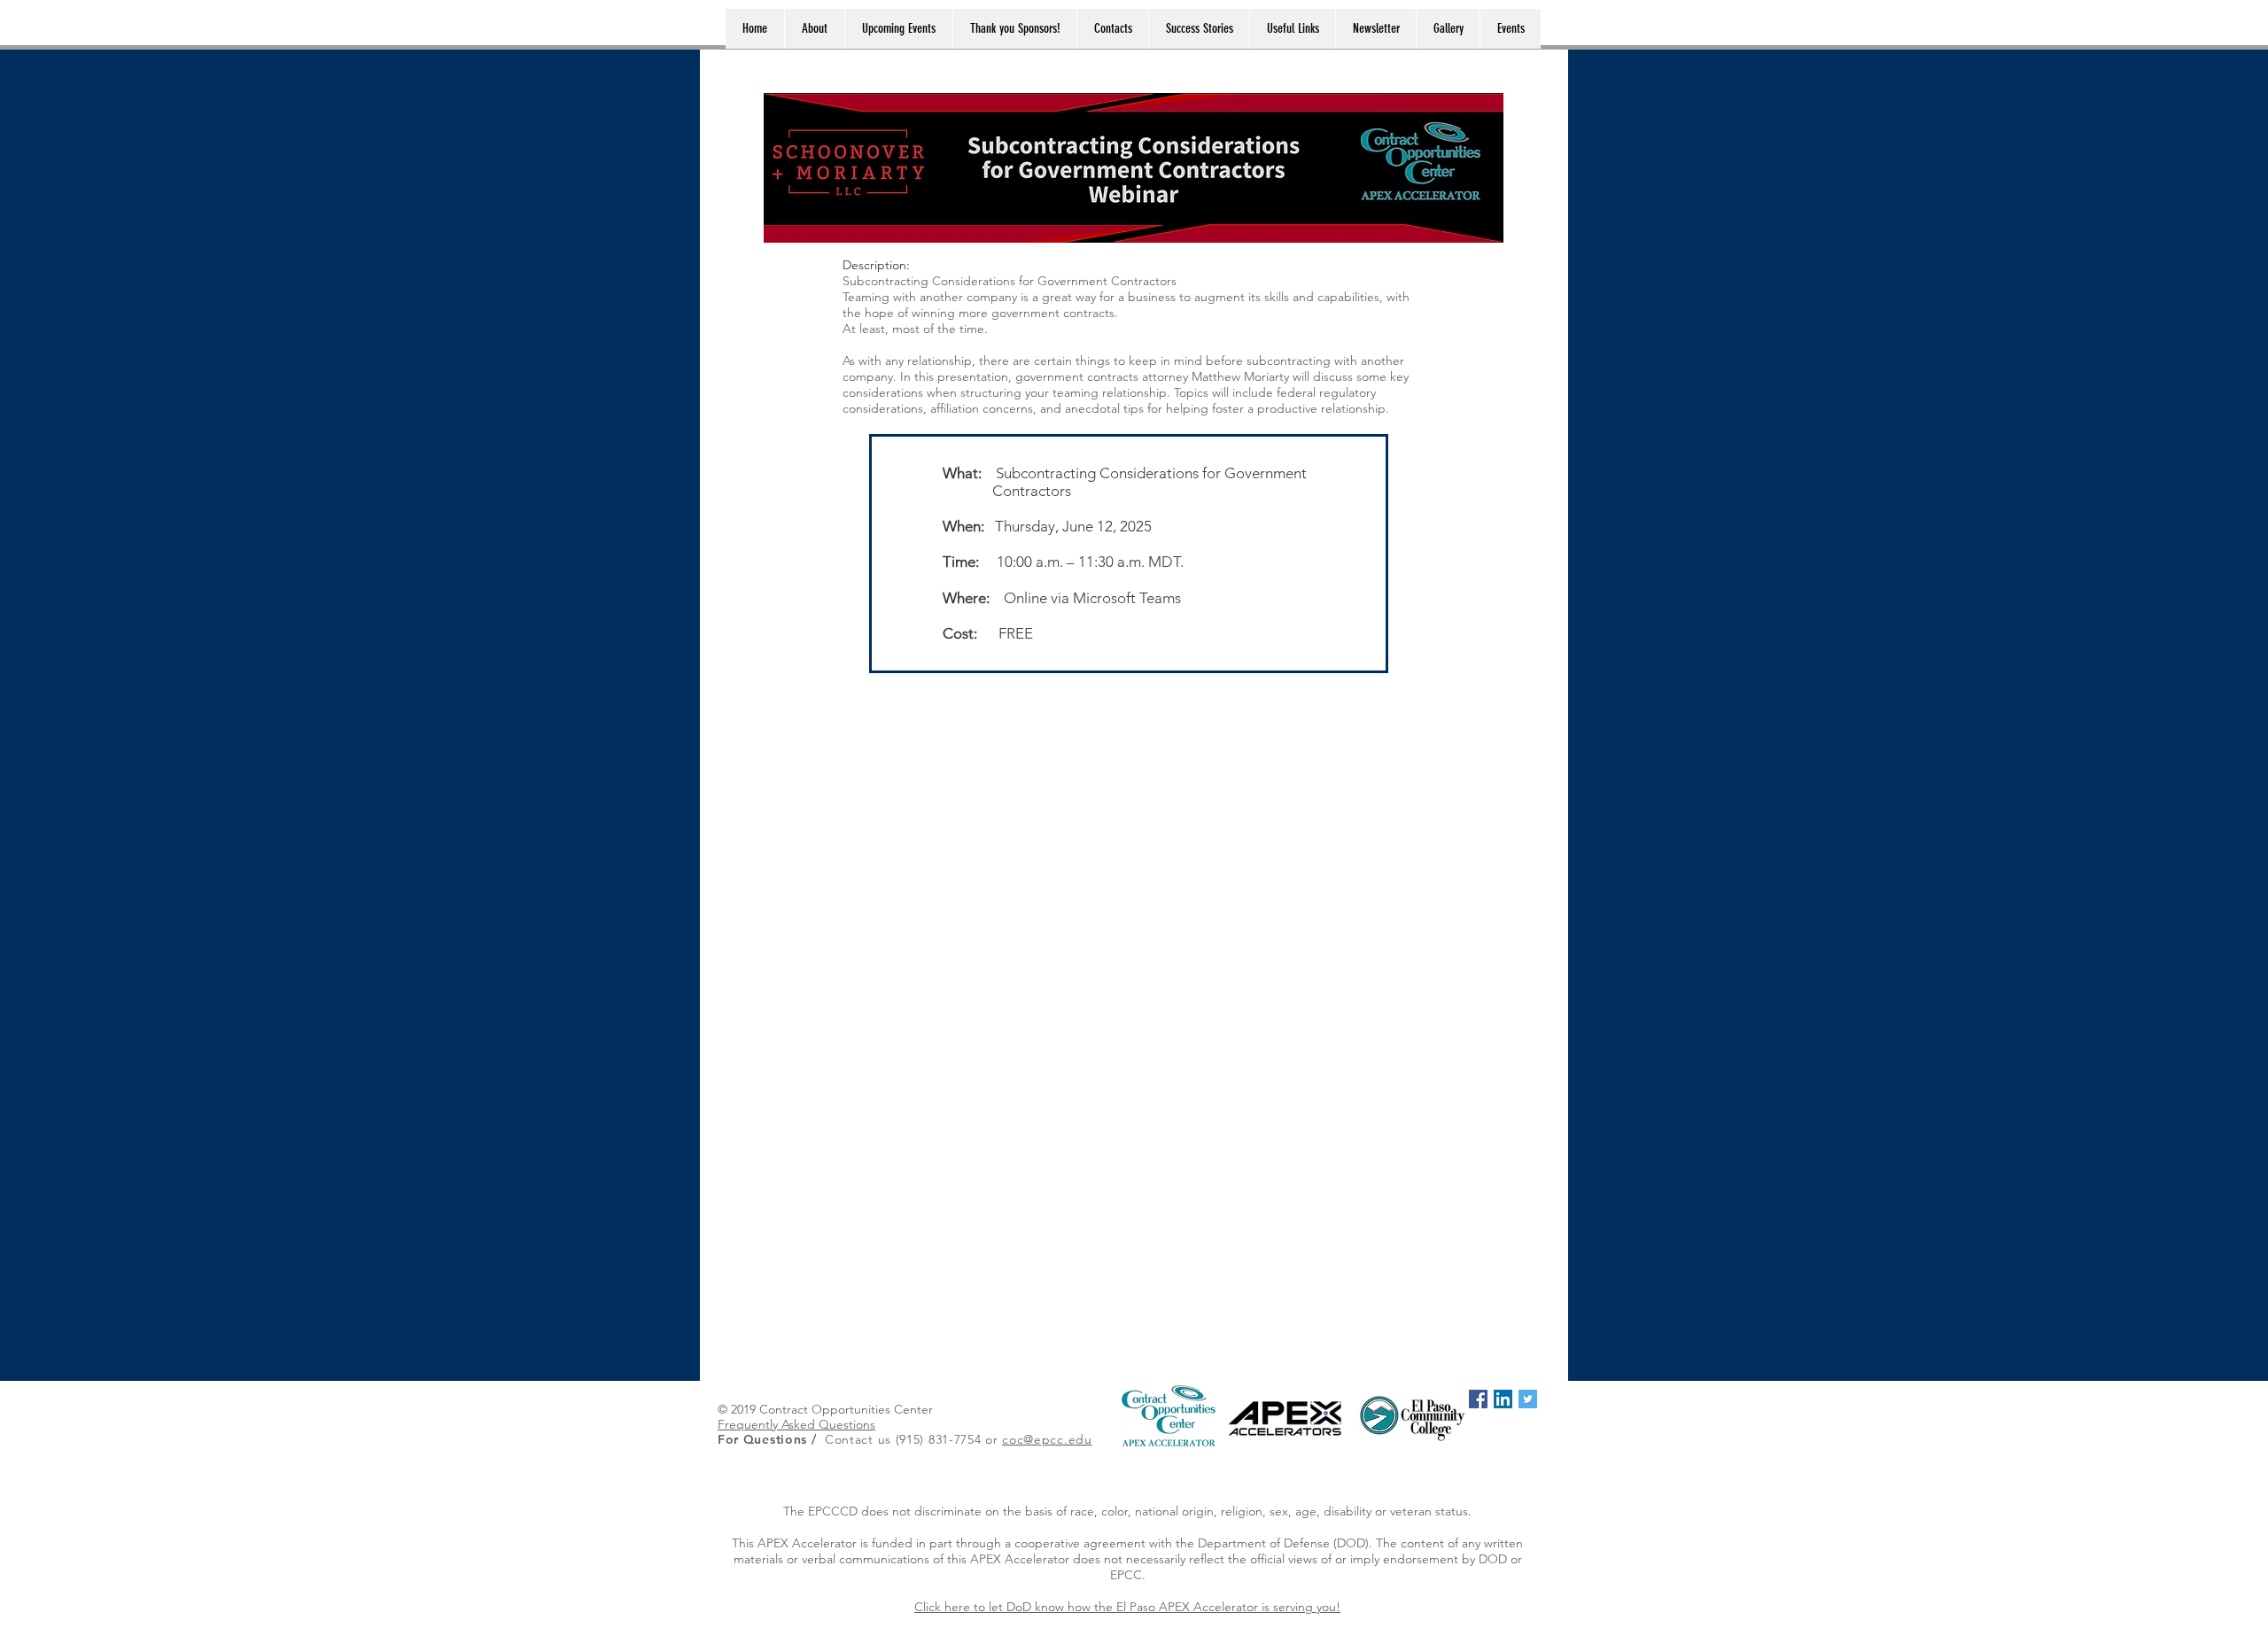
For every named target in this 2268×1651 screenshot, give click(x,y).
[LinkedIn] (1503, 1399)
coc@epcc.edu (1047, 1439)
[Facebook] (1478, 1399)
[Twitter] (1528, 1399)
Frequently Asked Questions (796, 1424)
